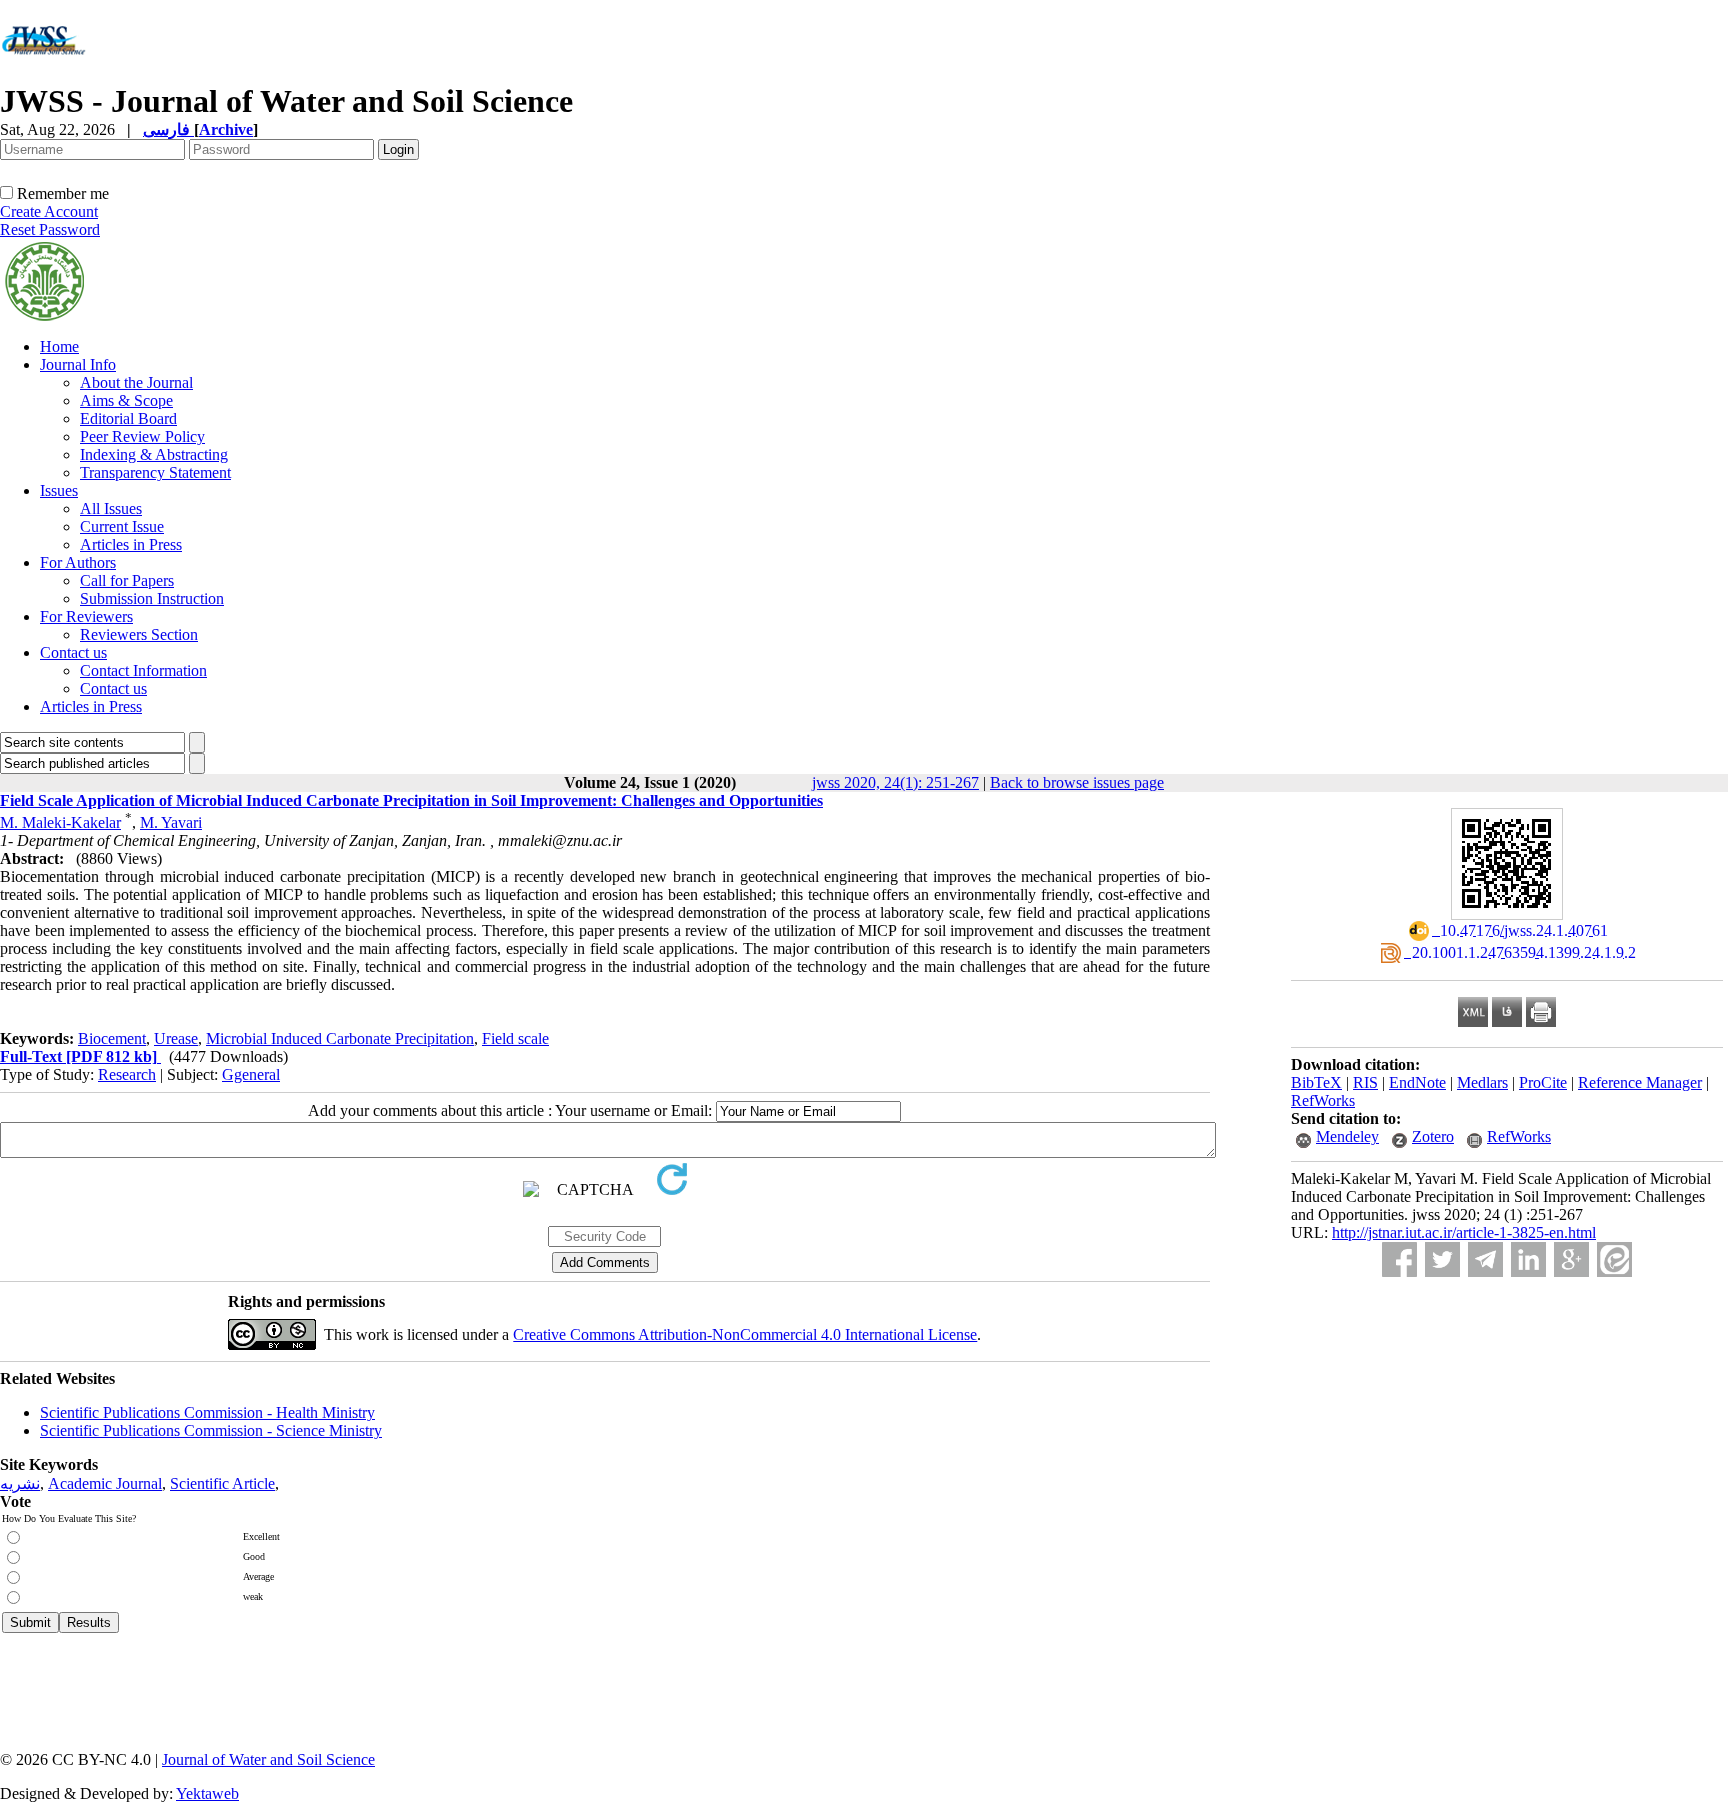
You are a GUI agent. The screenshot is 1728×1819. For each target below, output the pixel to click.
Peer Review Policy (142, 436)
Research (127, 1074)
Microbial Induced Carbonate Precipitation (340, 1038)
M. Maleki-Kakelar (60, 822)
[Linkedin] (1528, 1259)
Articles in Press (131, 544)
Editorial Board (128, 418)
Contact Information (143, 670)
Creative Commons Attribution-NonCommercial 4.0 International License (745, 1334)
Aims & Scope (126, 400)
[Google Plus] (1571, 1259)
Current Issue (122, 526)
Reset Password (50, 229)
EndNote (1417, 1082)
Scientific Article (222, 1483)
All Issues (111, 508)
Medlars (1482, 1082)
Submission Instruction (152, 598)
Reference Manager (1640, 1082)
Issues (59, 490)
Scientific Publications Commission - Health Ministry (207, 1412)
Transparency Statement (155, 472)
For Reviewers (86, 616)
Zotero (1433, 1136)
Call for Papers (127, 580)
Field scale (515, 1038)
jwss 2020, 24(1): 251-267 (895, 782)
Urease (176, 1038)
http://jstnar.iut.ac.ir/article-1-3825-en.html (1464, 1232)
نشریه (20, 1483)
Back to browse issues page (1077, 782)
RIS (1365, 1082)
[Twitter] (1442, 1259)
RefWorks (1323, 1100)
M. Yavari (171, 822)
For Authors (78, 562)
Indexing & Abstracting (154, 454)
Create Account (49, 211)
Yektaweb (207, 1793)
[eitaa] (1614, 1259)
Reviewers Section (139, 634)
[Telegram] (1485, 1259)
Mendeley (1347, 1136)
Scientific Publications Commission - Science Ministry (211, 1430)
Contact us (73, 652)
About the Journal (136, 382)
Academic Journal (105, 1483)
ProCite (1543, 1082)
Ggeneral (251, 1074)
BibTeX (1316, 1082)
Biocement (112, 1038)
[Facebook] (1399, 1259)
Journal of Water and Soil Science (268, 1759)
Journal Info (78, 364)
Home (59, 346)
